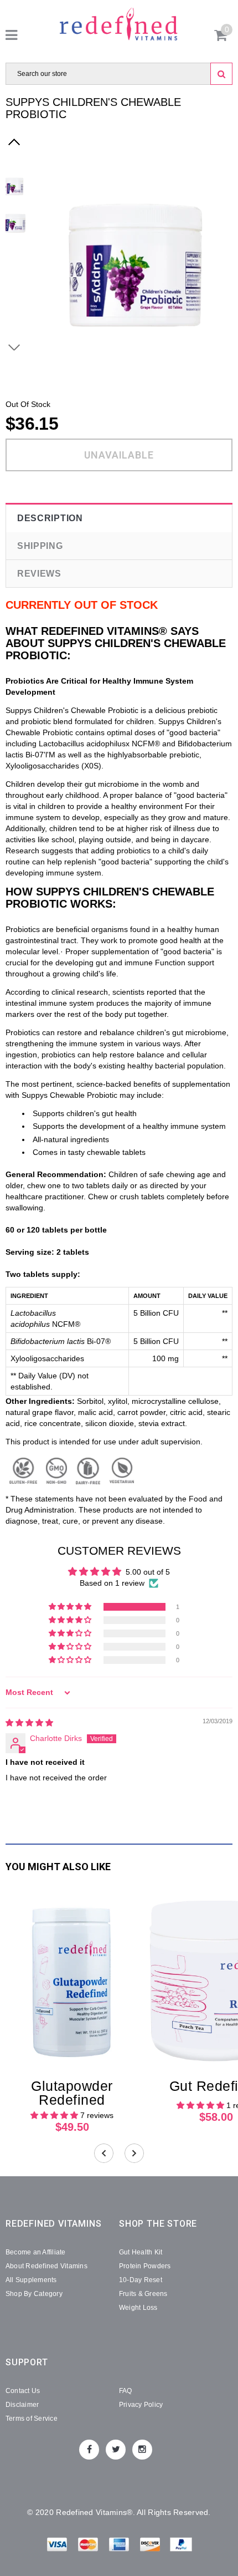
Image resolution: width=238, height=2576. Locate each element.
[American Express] (120, 2546)
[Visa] (58, 2546)
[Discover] (151, 2546)
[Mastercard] (89, 2546)
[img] (29, 1723)
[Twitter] (116, 2450)
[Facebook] (89, 2450)
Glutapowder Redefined (72, 2093)
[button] (71, 1607)
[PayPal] (181, 2546)
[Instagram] (142, 2450)
